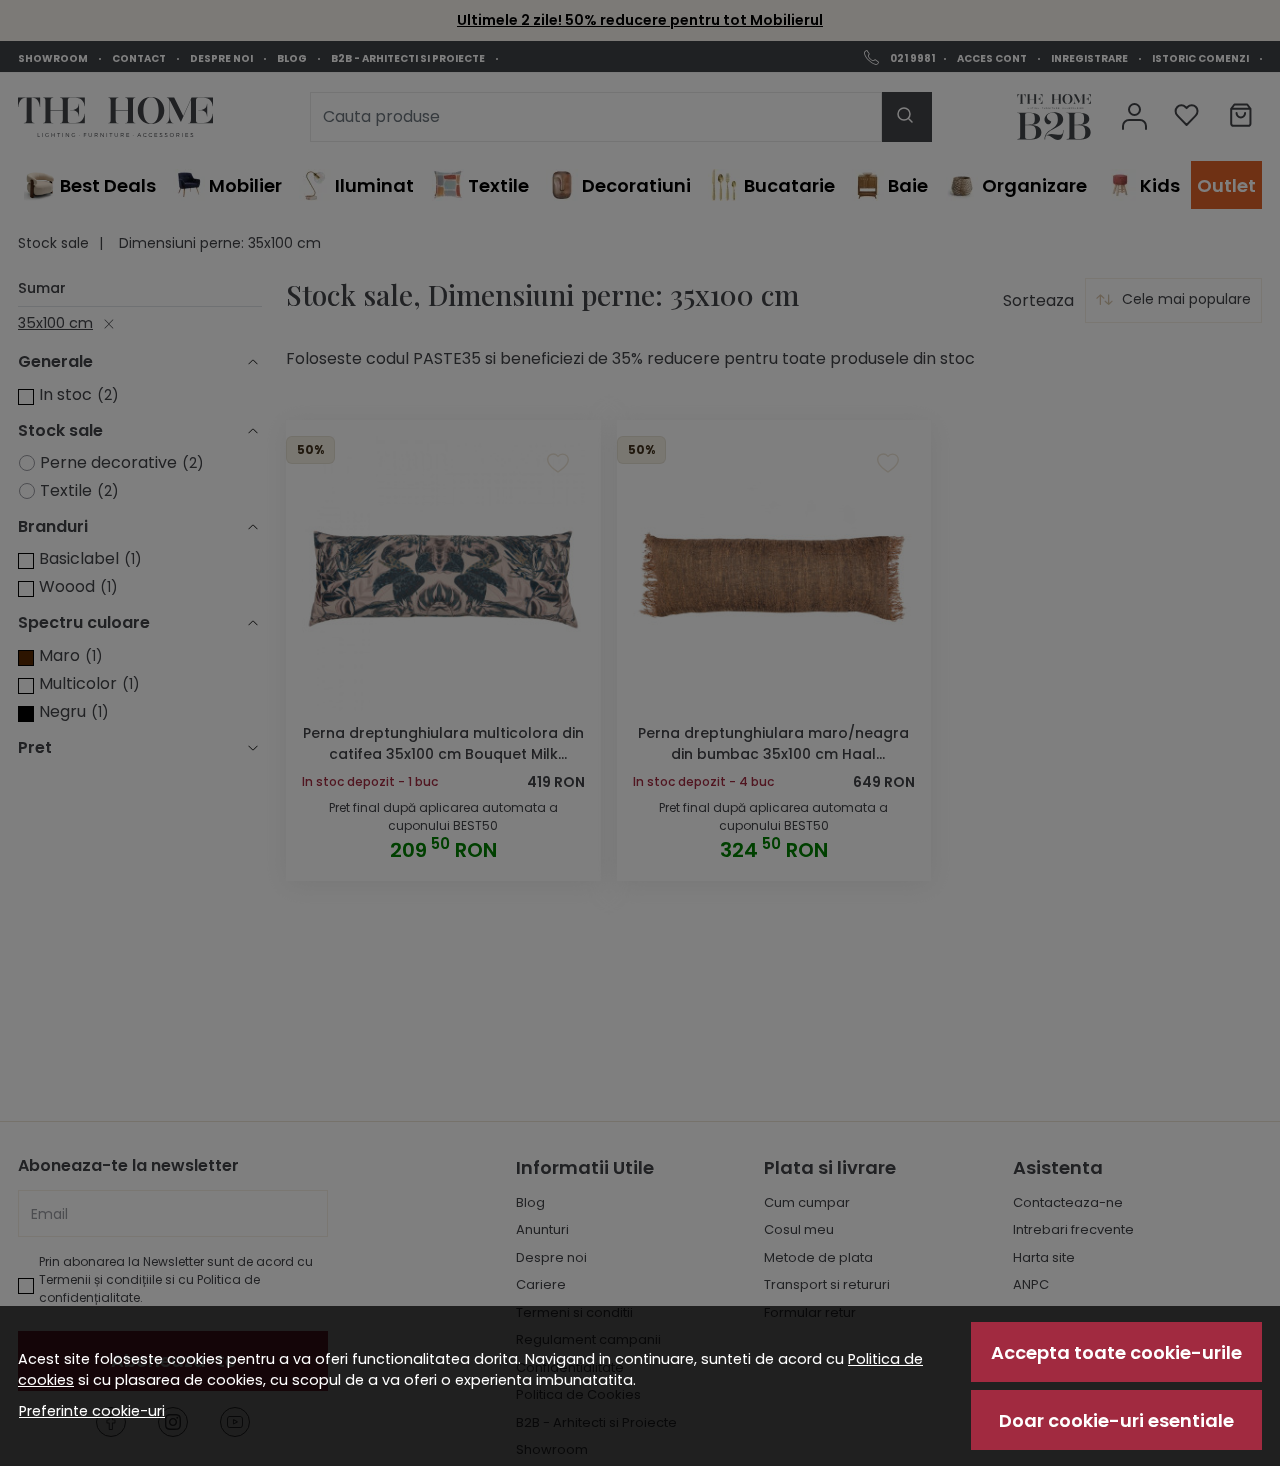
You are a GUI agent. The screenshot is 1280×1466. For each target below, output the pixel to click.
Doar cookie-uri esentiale (1116, 1420)
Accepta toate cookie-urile (1116, 1352)
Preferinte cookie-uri (92, 1411)
